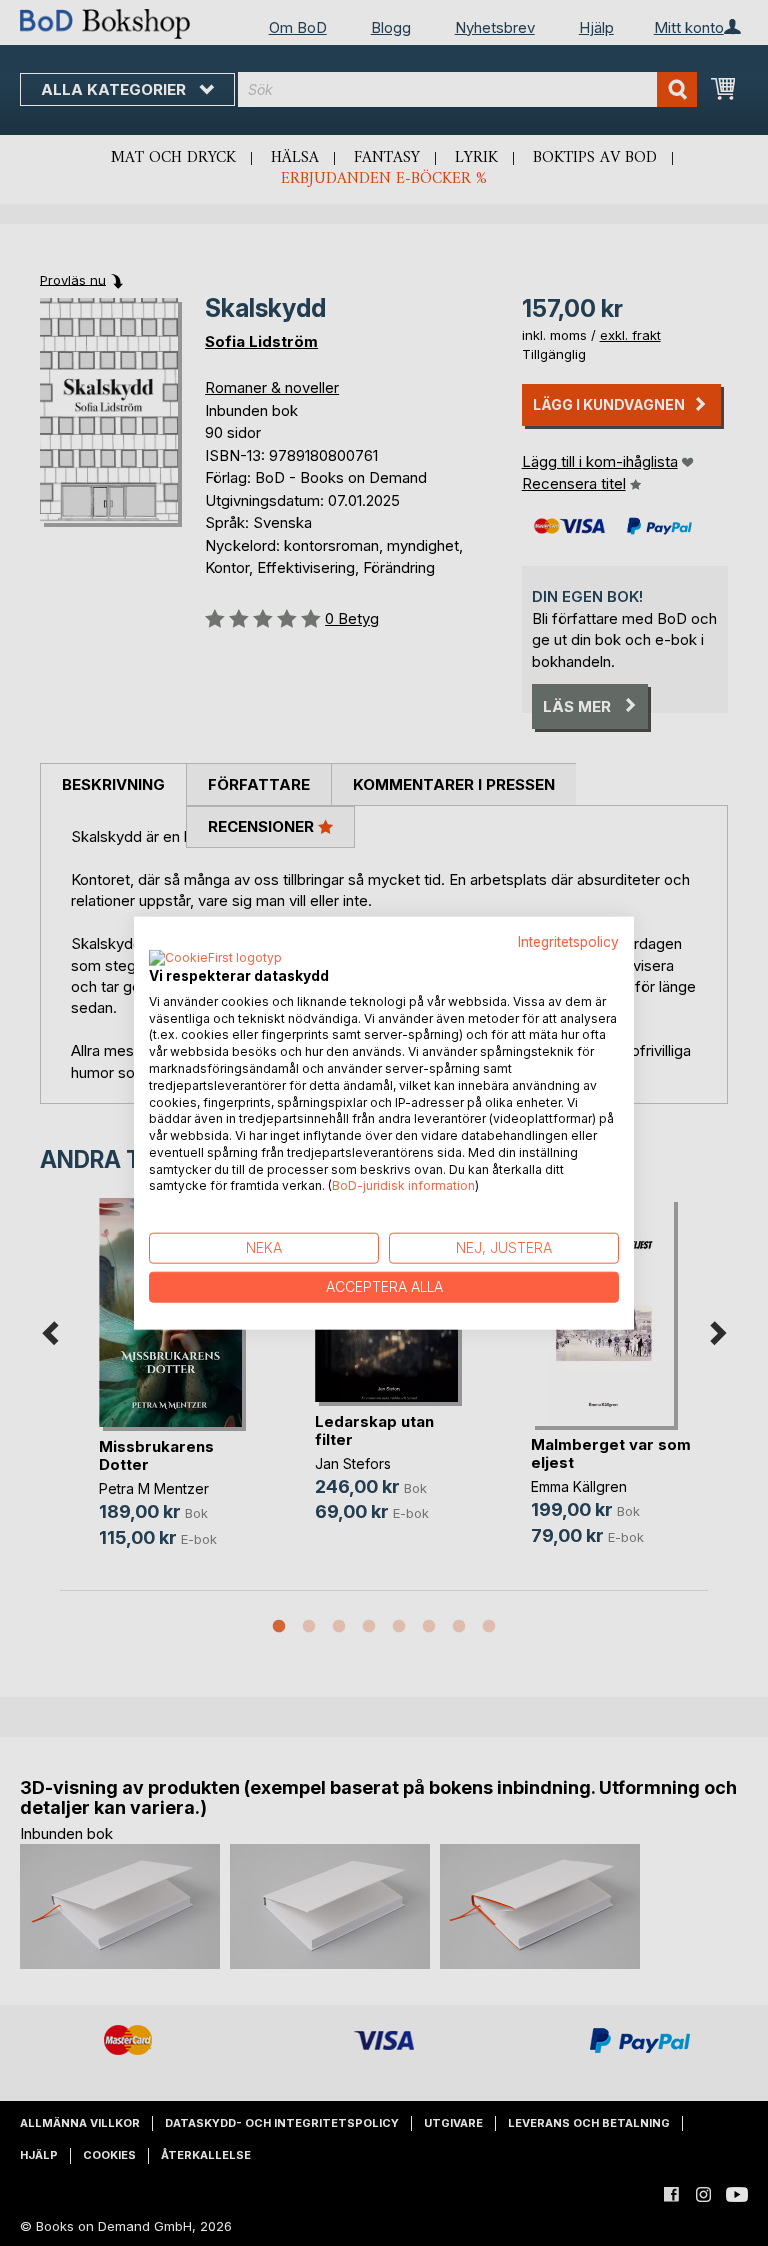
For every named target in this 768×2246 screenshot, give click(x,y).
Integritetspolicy (568, 942)
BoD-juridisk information (403, 1185)
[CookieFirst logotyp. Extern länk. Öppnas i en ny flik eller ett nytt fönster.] (215, 958)
